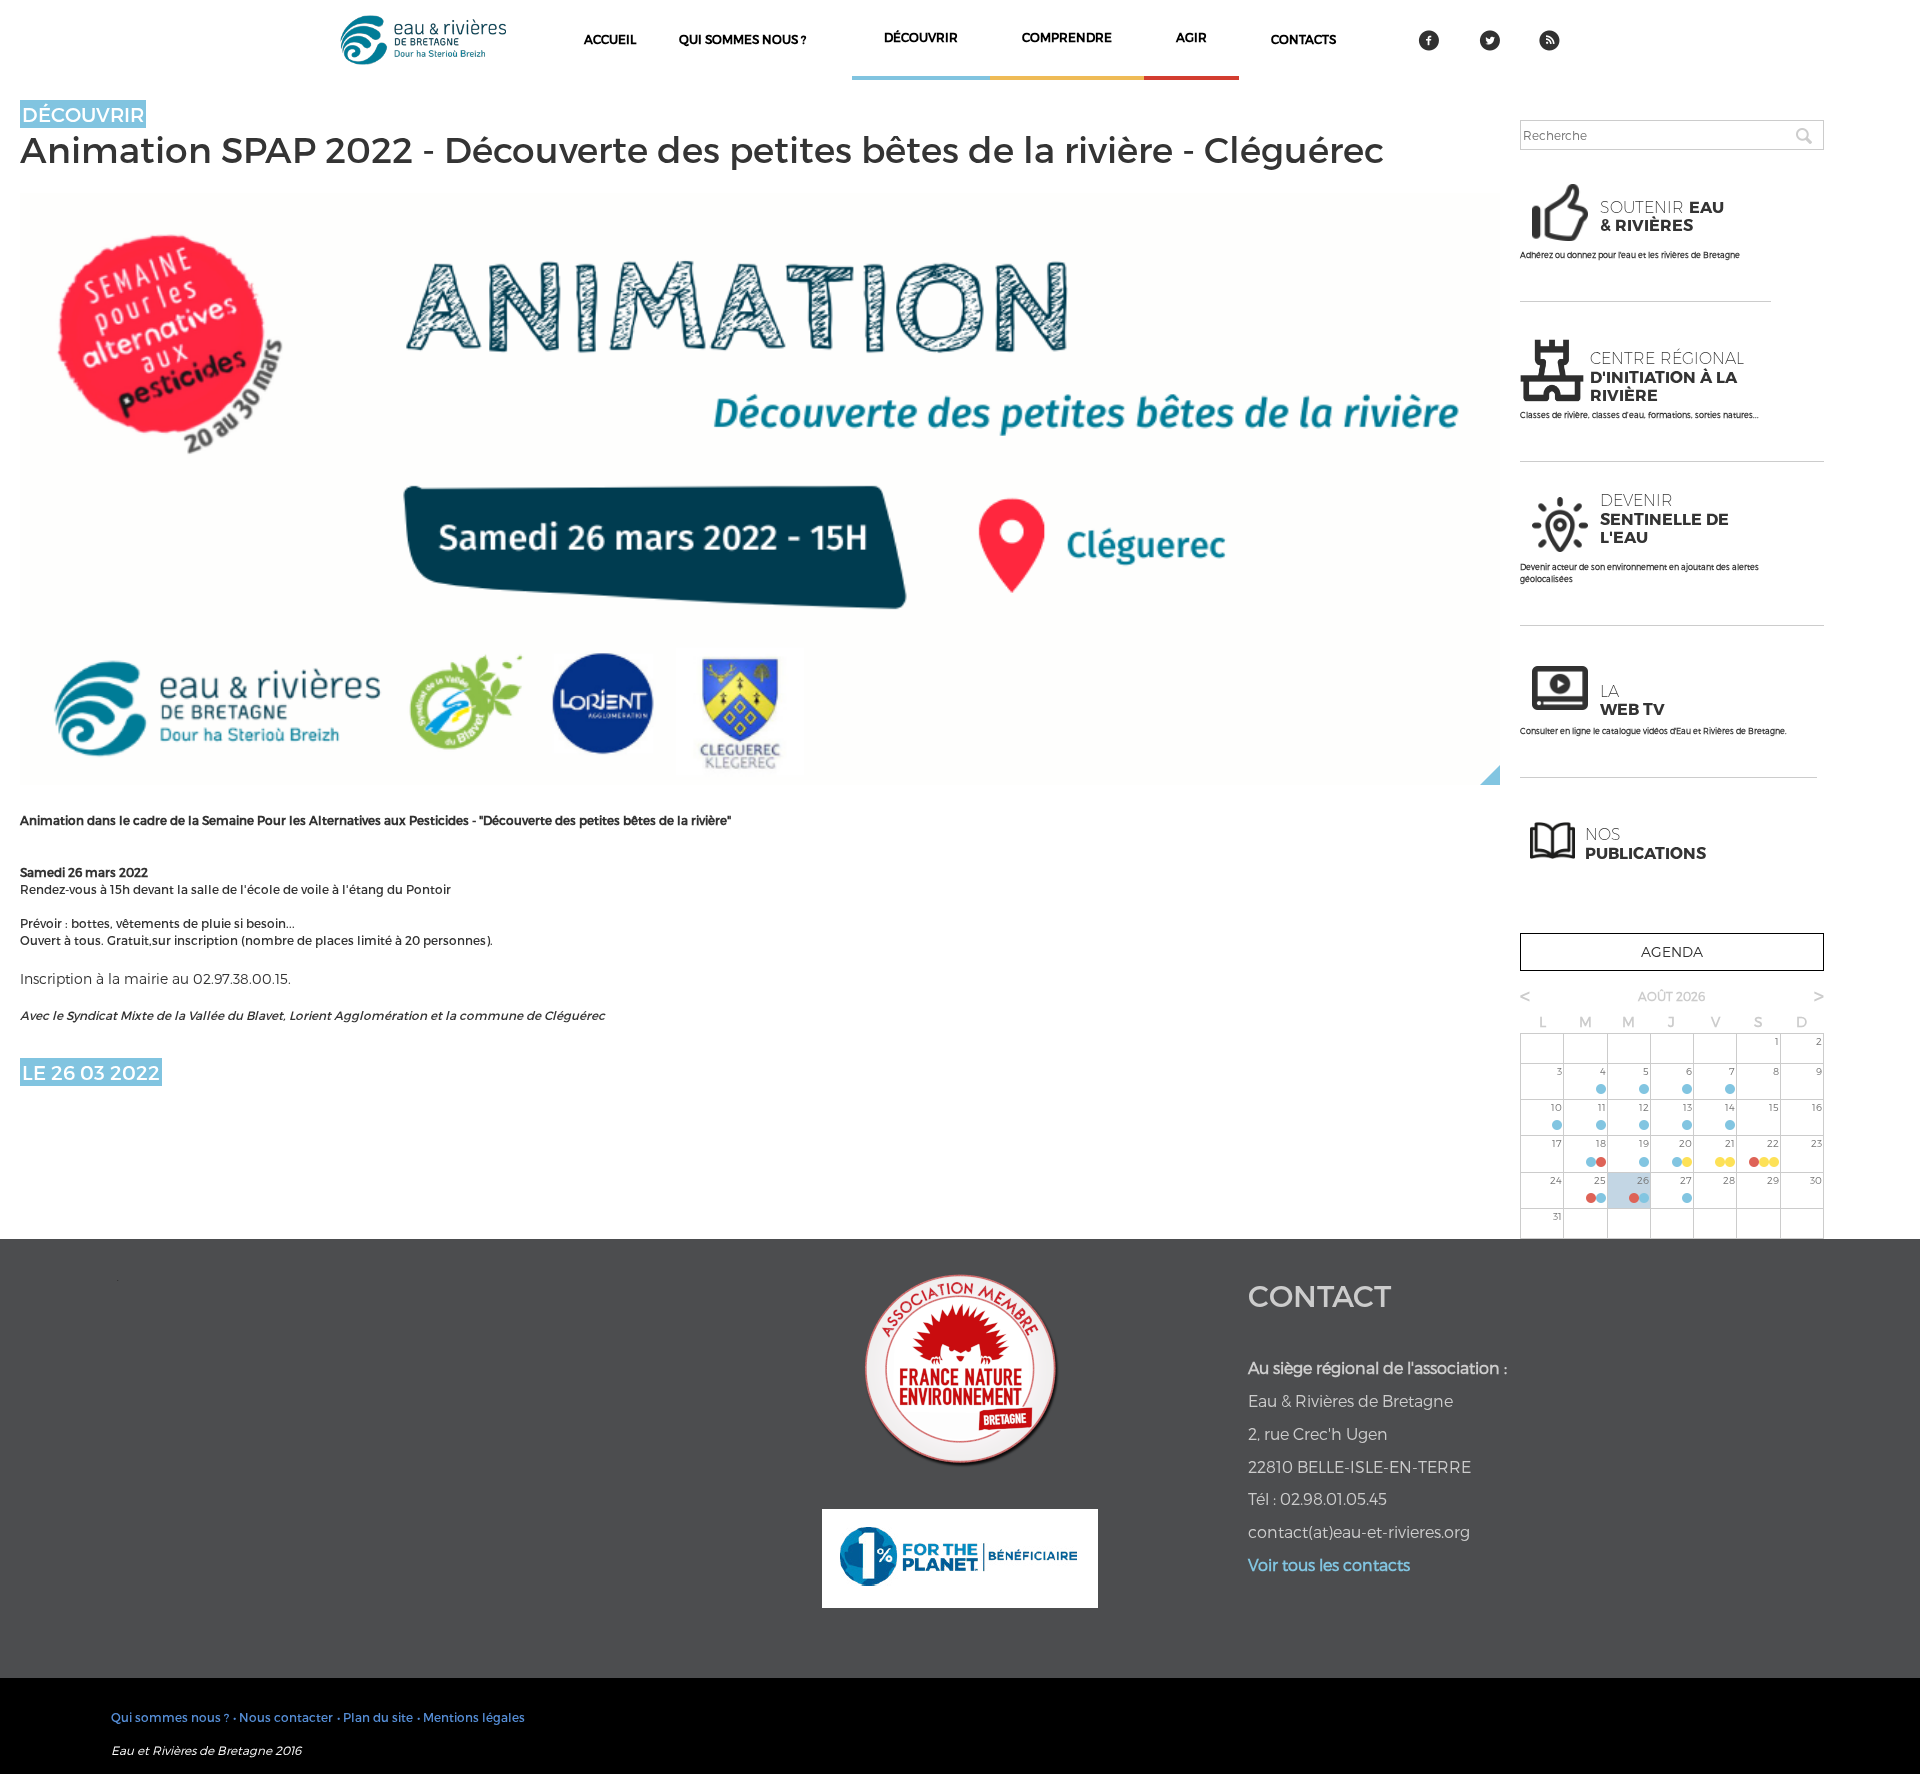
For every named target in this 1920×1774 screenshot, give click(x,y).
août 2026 (1671, 996)
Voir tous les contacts (1329, 1564)
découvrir (921, 37)
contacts (1303, 39)
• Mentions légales (471, 1717)
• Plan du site (375, 1717)
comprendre (1067, 37)
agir (1191, 37)
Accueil (610, 39)
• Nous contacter (283, 1717)
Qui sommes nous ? (742, 39)
